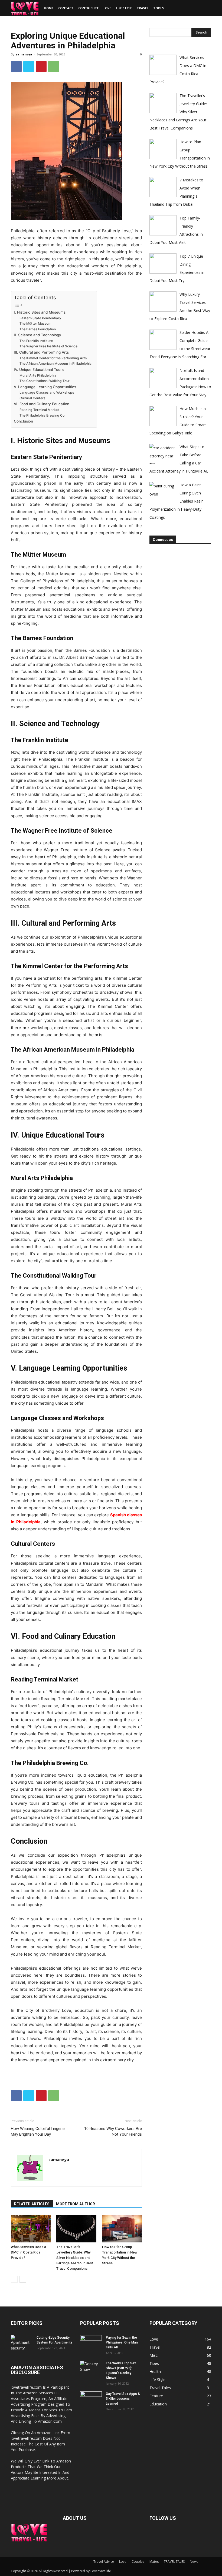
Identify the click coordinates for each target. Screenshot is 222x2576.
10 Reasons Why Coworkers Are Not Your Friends (113, 2131)
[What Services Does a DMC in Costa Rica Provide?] (31, 2229)
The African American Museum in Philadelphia (56, 363)
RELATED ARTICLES (32, 2204)
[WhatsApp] (54, 67)
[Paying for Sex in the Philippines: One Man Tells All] (91, 2343)
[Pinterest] (41, 67)
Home (49, 8)
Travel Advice (104, 2562)
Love (107, 8)
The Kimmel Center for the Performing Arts (53, 358)
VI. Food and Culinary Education (42, 404)
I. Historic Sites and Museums (40, 312)
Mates (154, 2562)
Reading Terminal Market (39, 410)
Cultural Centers (32, 398)
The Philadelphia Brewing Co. (42, 415)
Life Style (124, 8)
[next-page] (23, 2279)
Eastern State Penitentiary (40, 318)
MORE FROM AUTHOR (76, 2204)
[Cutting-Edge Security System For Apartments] (22, 2343)
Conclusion (23, 421)
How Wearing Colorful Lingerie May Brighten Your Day (38, 2131)
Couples (138, 2562)
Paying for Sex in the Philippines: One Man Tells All (122, 2342)
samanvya (24, 54)
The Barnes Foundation (38, 329)
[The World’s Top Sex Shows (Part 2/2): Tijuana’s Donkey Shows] (91, 2369)
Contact (66, 8)
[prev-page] (14, 2279)
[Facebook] (16, 67)
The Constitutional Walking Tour (45, 381)
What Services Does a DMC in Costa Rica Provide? (28, 2252)
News (194, 2562)
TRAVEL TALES (174, 2562)
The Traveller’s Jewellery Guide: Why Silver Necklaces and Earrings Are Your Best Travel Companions (75, 2258)
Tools (159, 8)
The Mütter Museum (35, 323)
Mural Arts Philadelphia (38, 375)
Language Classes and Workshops (47, 392)
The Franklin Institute (36, 341)
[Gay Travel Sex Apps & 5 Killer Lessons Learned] (91, 2399)
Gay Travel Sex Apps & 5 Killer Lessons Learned (123, 2399)
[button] (205, 8)
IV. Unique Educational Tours (39, 370)
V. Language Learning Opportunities (45, 387)
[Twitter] (29, 67)
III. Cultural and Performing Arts (41, 352)
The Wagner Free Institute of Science (48, 346)
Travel (143, 8)
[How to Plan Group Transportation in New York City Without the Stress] (122, 2229)
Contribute (88, 8)
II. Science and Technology (37, 335)
